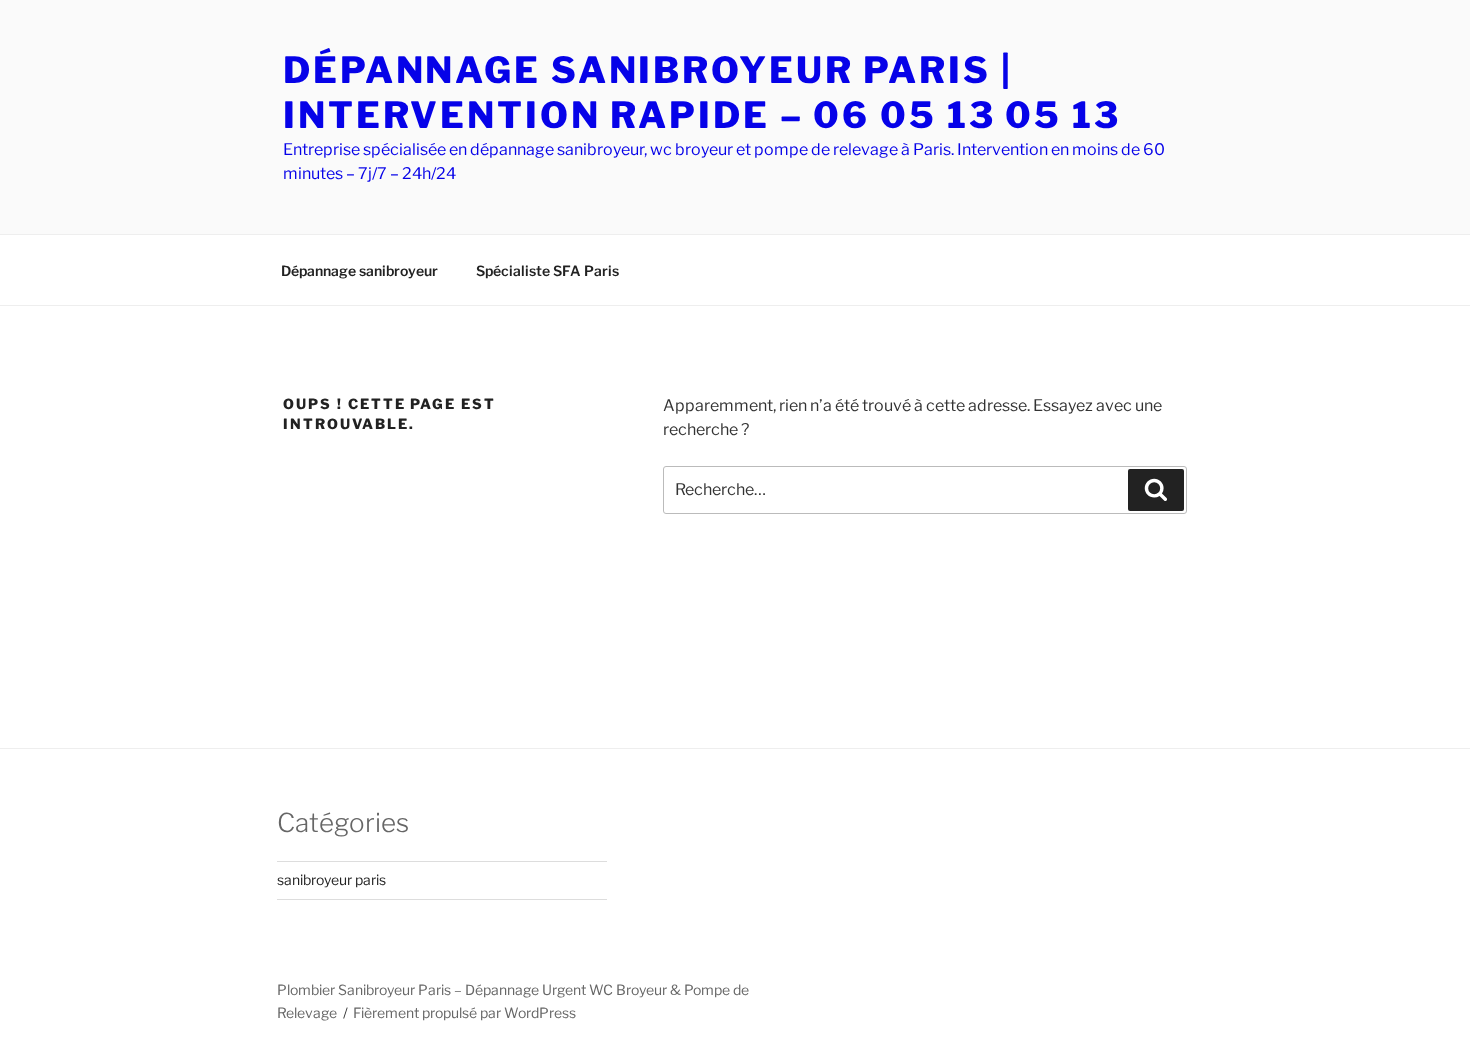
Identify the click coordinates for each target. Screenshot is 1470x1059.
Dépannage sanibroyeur (359, 270)
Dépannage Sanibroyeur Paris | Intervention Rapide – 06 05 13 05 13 (702, 92)
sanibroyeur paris (331, 879)
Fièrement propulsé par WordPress (464, 1012)
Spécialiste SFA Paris (547, 270)
